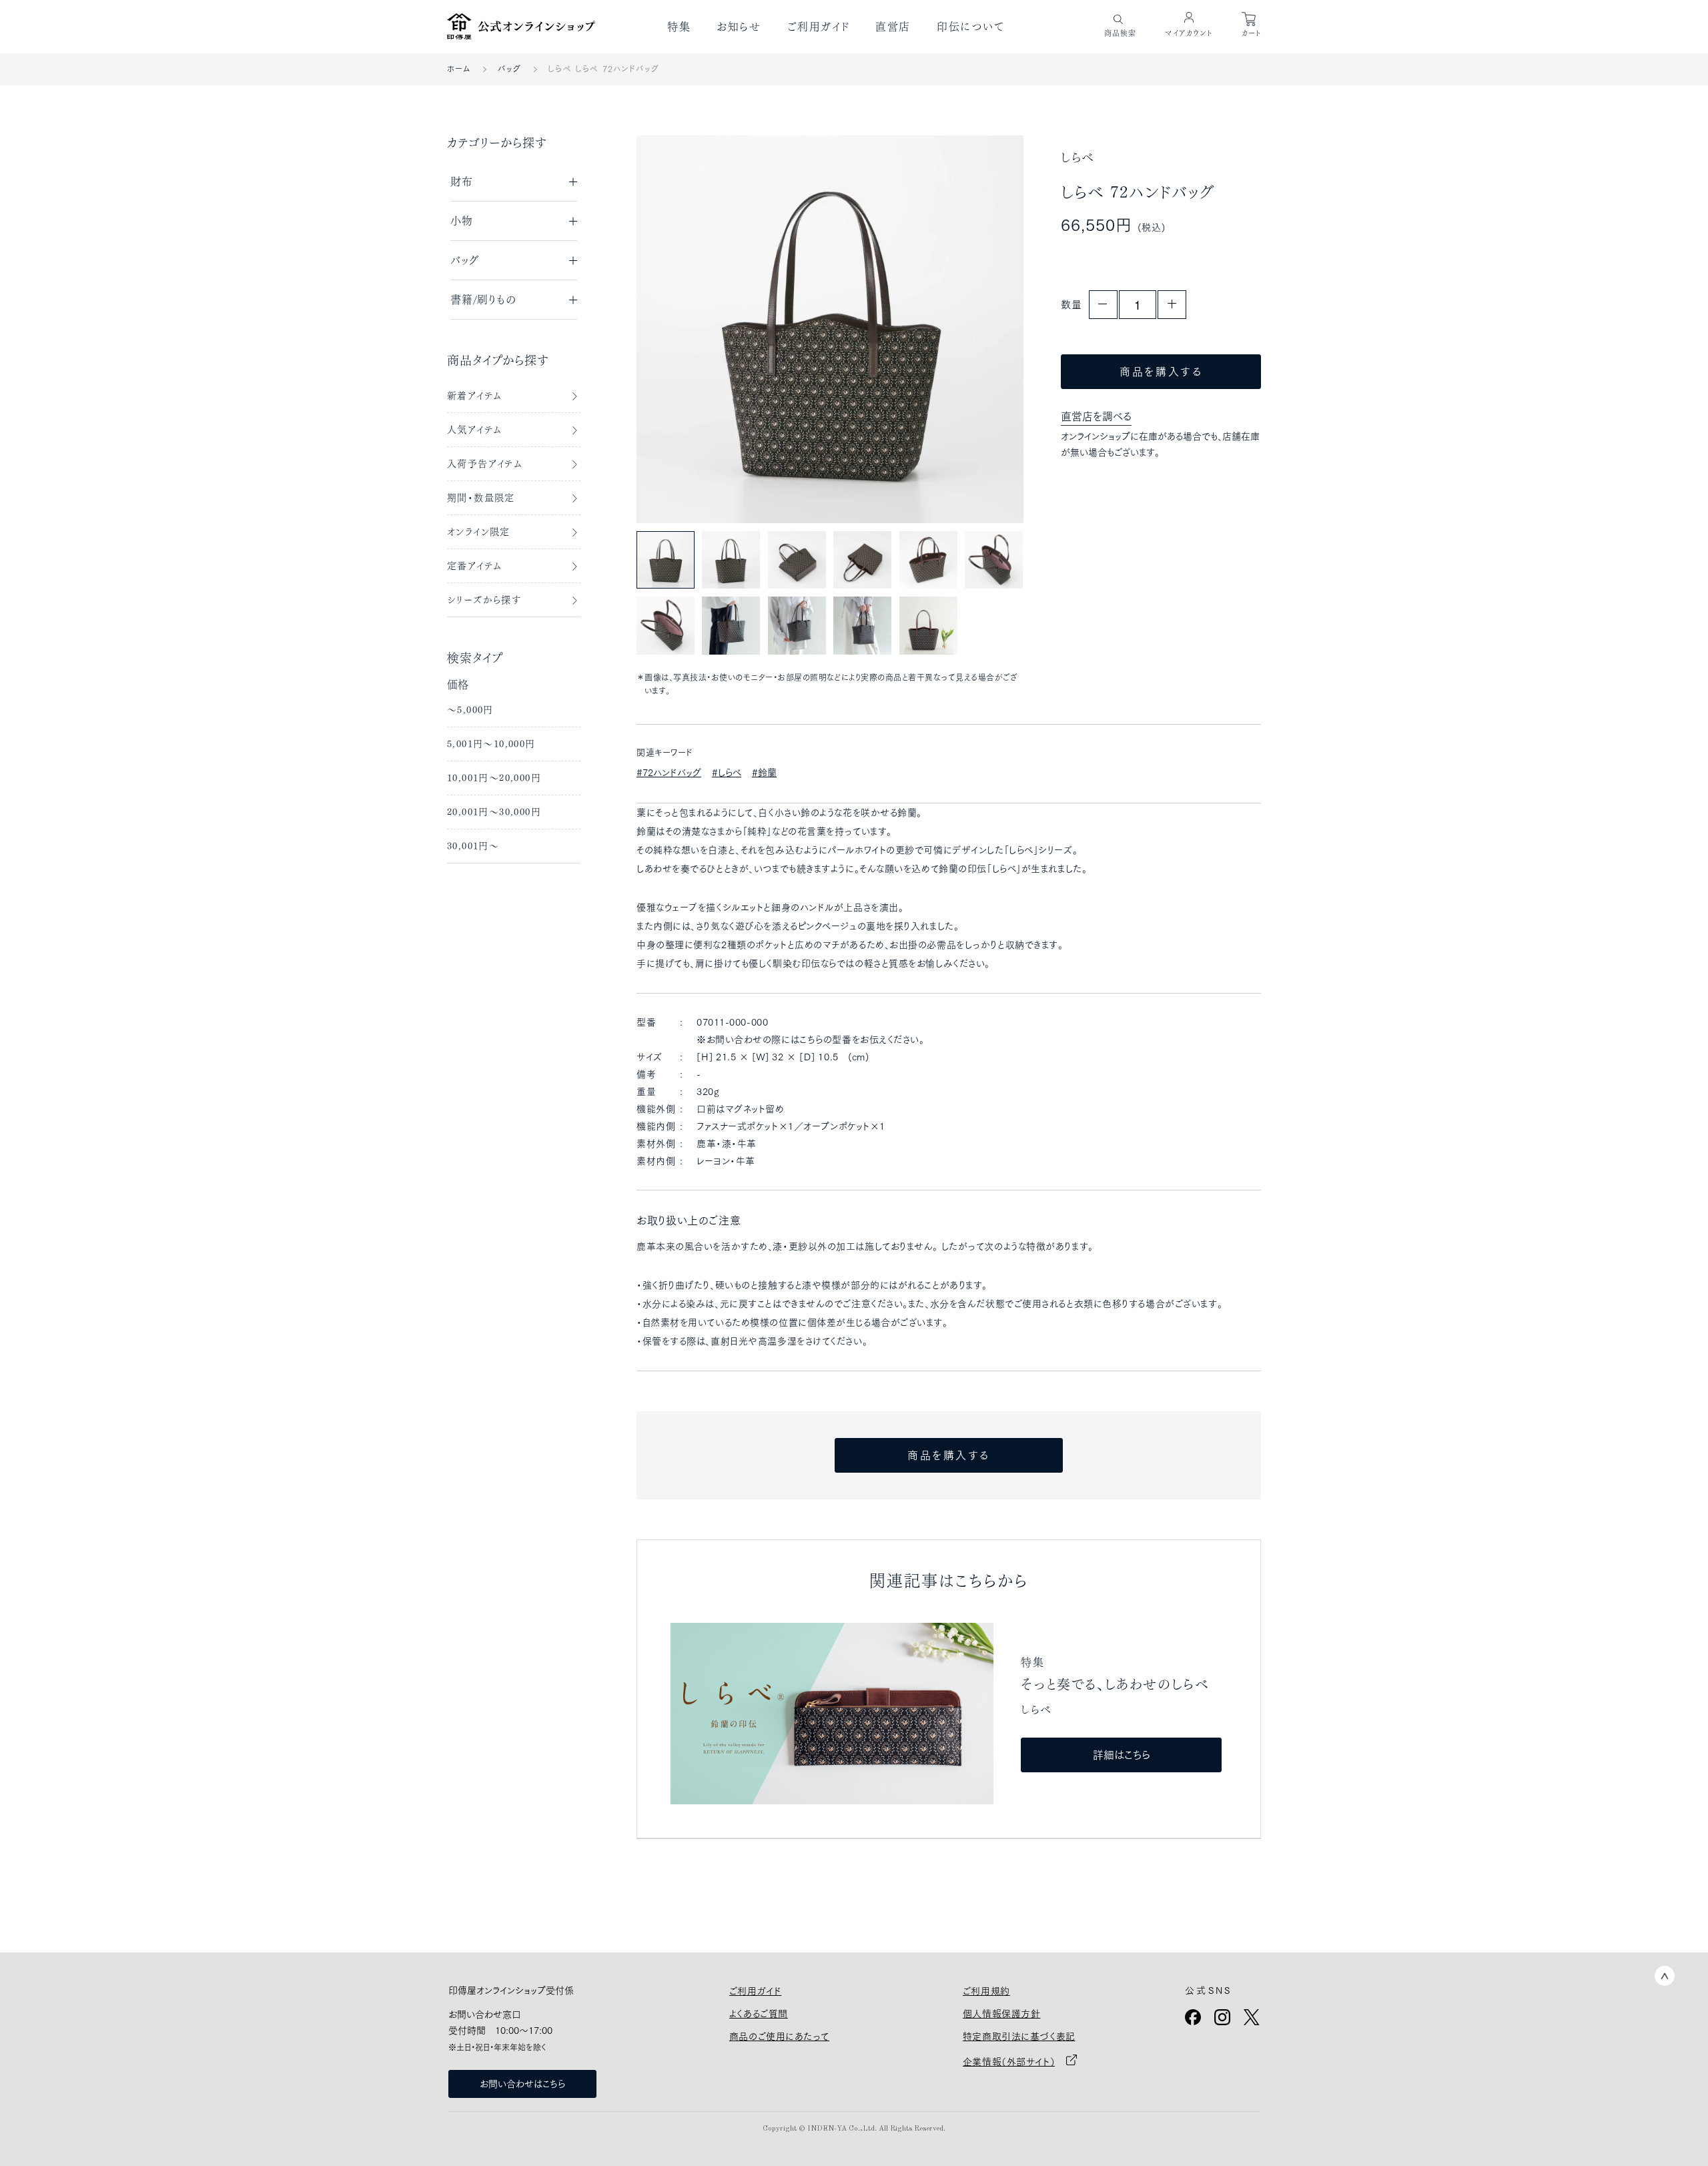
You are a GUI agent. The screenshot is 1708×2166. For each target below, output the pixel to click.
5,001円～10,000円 (491, 744)
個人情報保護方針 (1001, 2014)
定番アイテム (474, 566)
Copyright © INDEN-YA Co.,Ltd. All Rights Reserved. (854, 2129)
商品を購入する (1161, 372)
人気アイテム (474, 430)
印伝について (971, 27)
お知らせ (739, 27)
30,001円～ (473, 846)
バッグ (510, 69)
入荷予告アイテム (485, 464)
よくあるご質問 (759, 2014)
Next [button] (984, 329)
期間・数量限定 (481, 498)
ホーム (459, 69)
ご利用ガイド (819, 27)
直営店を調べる (1096, 416)
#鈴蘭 (764, 773)
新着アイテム (474, 396)
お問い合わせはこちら (522, 2084)
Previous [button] (676, 329)
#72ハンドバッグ (669, 773)
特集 (679, 27)
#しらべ (727, 773)
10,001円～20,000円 (494, 778)
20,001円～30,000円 (494, 812)
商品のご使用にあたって (779, 2037)
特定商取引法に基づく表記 (1019, 2037)
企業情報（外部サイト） (1009, 2062)
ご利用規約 (986, 1991)
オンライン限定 (479, 532)
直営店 (893, 27)
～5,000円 (470, 710)
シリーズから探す (484, 600)
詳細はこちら (1122, 1755)
